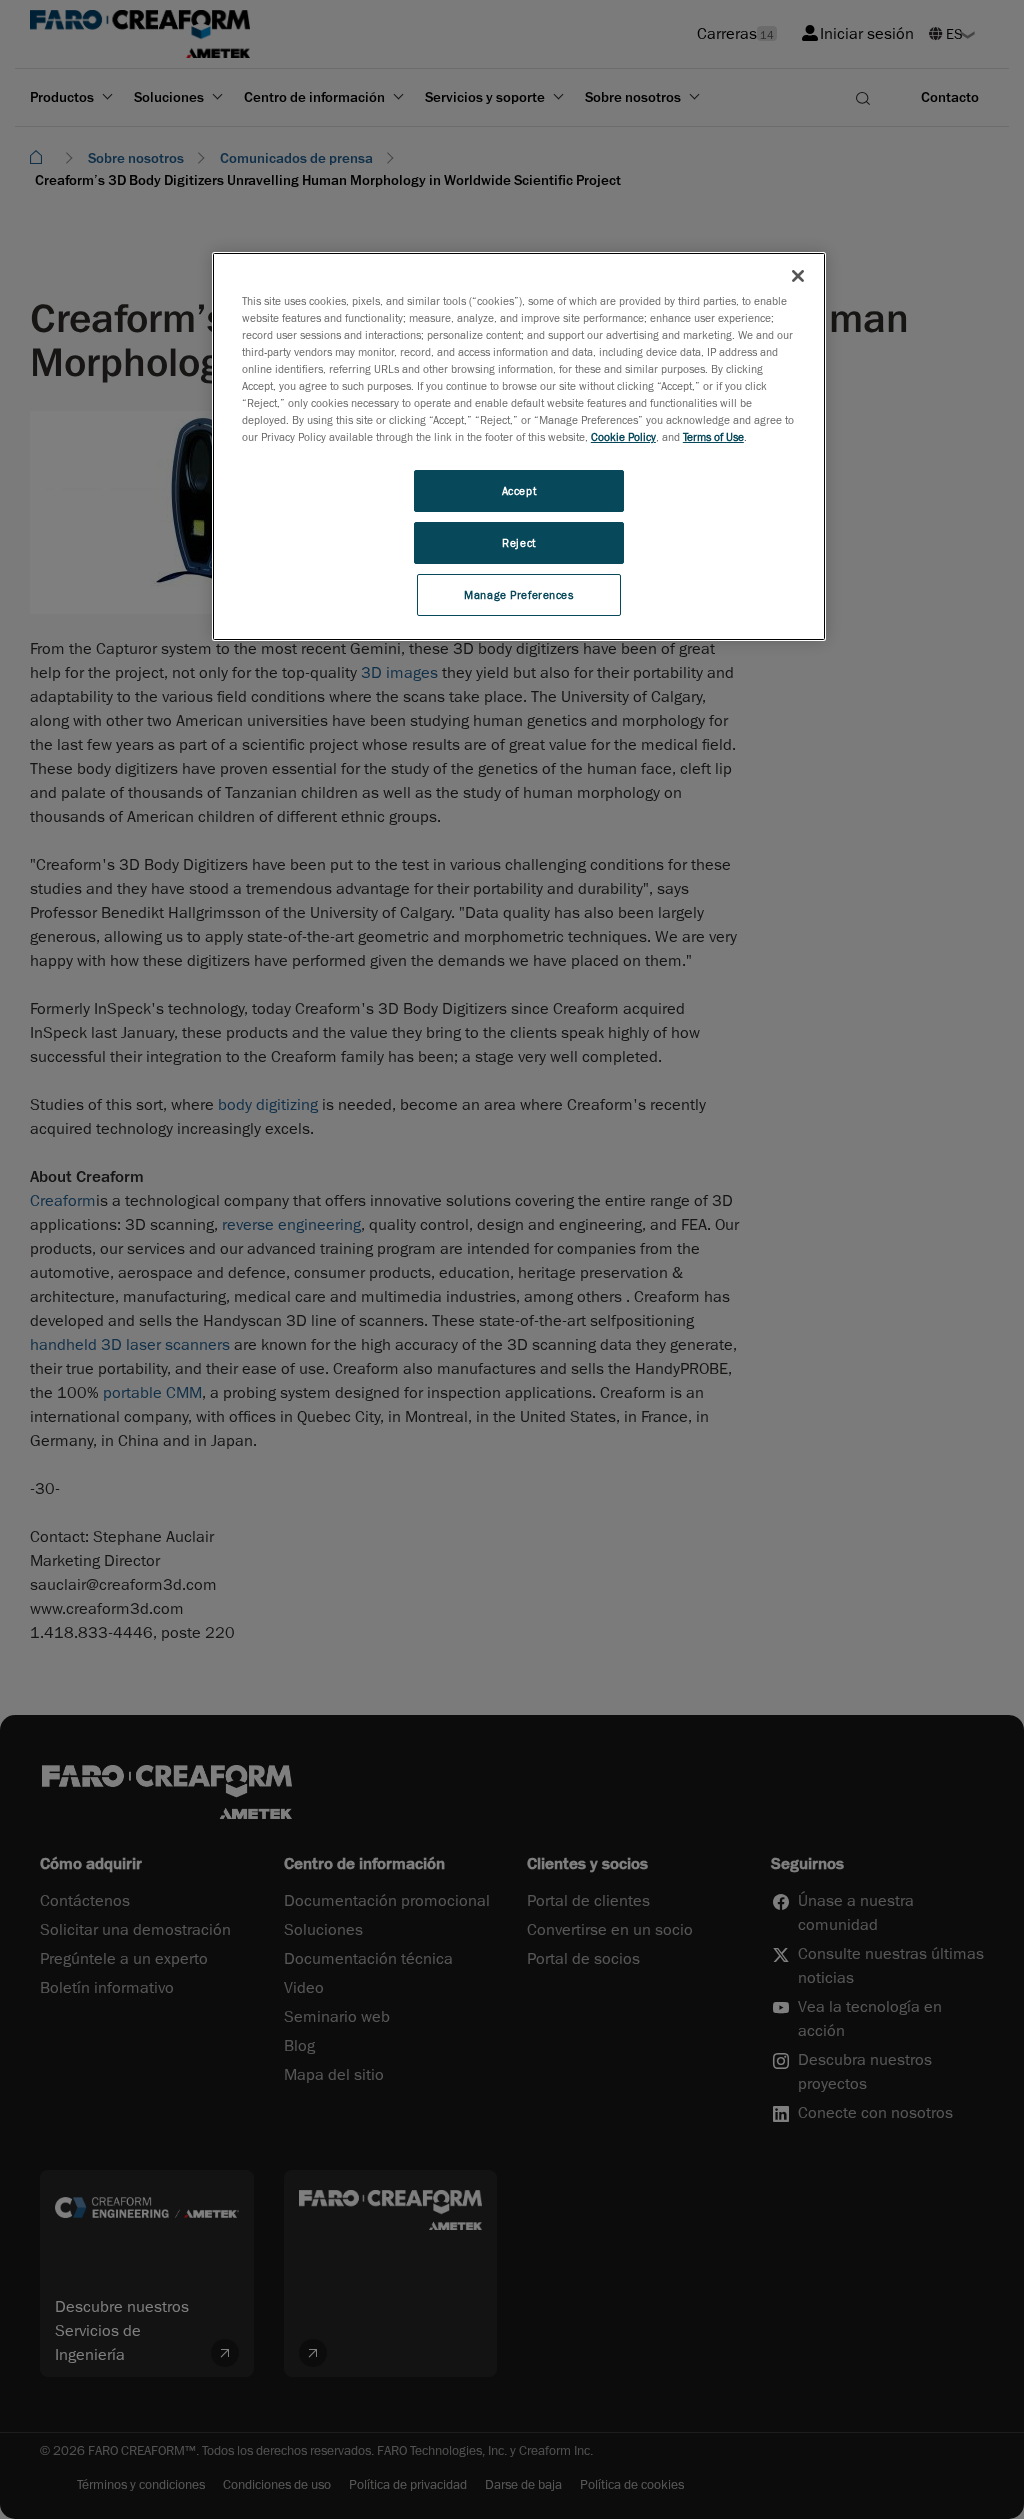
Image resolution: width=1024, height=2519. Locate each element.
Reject (518, 542)
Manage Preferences (518, 594)
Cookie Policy (623, 436)
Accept (519, 490)
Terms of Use (713, 436)
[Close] (798, 276)
